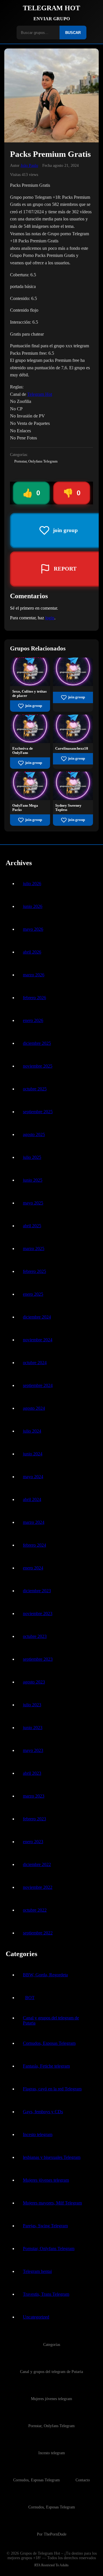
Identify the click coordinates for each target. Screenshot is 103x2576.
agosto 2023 (34, 1682)
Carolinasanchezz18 (72, 749)
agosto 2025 (34, 1134)
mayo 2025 (33, 1203)
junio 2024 (33, 1454)
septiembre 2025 (38, 1112)
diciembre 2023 (37, 1591)
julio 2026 (32, 884)
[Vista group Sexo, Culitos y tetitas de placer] (30, 684)
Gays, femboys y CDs (43, 2112)
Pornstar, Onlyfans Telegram (36, 461)
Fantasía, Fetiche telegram (46, 2066)
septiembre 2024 (38, 1385)
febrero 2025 (34, 1271)
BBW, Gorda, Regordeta (45, 1975)
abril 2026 (32, 952)
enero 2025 (33, 1294)
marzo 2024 (34, 1522)
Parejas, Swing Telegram (45, 2226)
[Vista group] (73, 684)
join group (34, 706)
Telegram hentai (37, 2271)
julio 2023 (32, 1705)
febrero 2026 (34, 998)
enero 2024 (33, 1568)
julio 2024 (32, 1431)
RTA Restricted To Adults (51, 2565)
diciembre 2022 (37, 1864)
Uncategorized (36, 2317)
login (50, 618)
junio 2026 (33, 906)
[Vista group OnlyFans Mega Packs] (30, 799)
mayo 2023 (33, 1750)
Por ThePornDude (52, 2534)
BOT (30, 1998)
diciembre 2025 (37, 1043)
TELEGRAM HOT (51, 8)
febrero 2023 (34, 1819)
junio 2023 (33, 1728)
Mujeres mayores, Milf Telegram (52, 2203)
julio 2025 (32, 1157)
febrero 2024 (34, 1545)
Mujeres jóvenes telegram (46, 2180)
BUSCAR (73, 33)
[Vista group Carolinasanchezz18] (73, 742)
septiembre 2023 (38, 1659)
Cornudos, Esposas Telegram (49, 2043)
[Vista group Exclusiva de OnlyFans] (30, 742)
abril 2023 (32, 1773)
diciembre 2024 (37, 1317)
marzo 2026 (34, 975)
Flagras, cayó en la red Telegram (52, 2089)
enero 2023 (33, 1842)
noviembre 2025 (38, 1066)
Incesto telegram (38, 2134)
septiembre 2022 (38, 1933)
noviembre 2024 (38, 1340)
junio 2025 (33, 1180)
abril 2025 (32, 1226)
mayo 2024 (33, 1477)
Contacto (83, 2480)
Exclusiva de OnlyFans (23, 751)
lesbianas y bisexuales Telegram (52, 2157)
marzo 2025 (34, 1249)
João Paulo (29, 165)
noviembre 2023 (38, 1613)
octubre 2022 (35, 1910)
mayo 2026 (33, 929)
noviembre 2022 (38, 1887)
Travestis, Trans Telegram (46, 2294)
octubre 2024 (35, 1363)
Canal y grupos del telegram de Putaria (51, 2020)
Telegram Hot (40, 394)
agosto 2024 (34, 1408)
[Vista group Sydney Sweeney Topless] (73, 799)
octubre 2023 (35, 1636)
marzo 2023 (34, 1796)
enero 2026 (33, 1020)
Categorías (52, 2344)
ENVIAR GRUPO (52, 19)
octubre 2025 (35, 1089)
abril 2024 (32, 1499)
